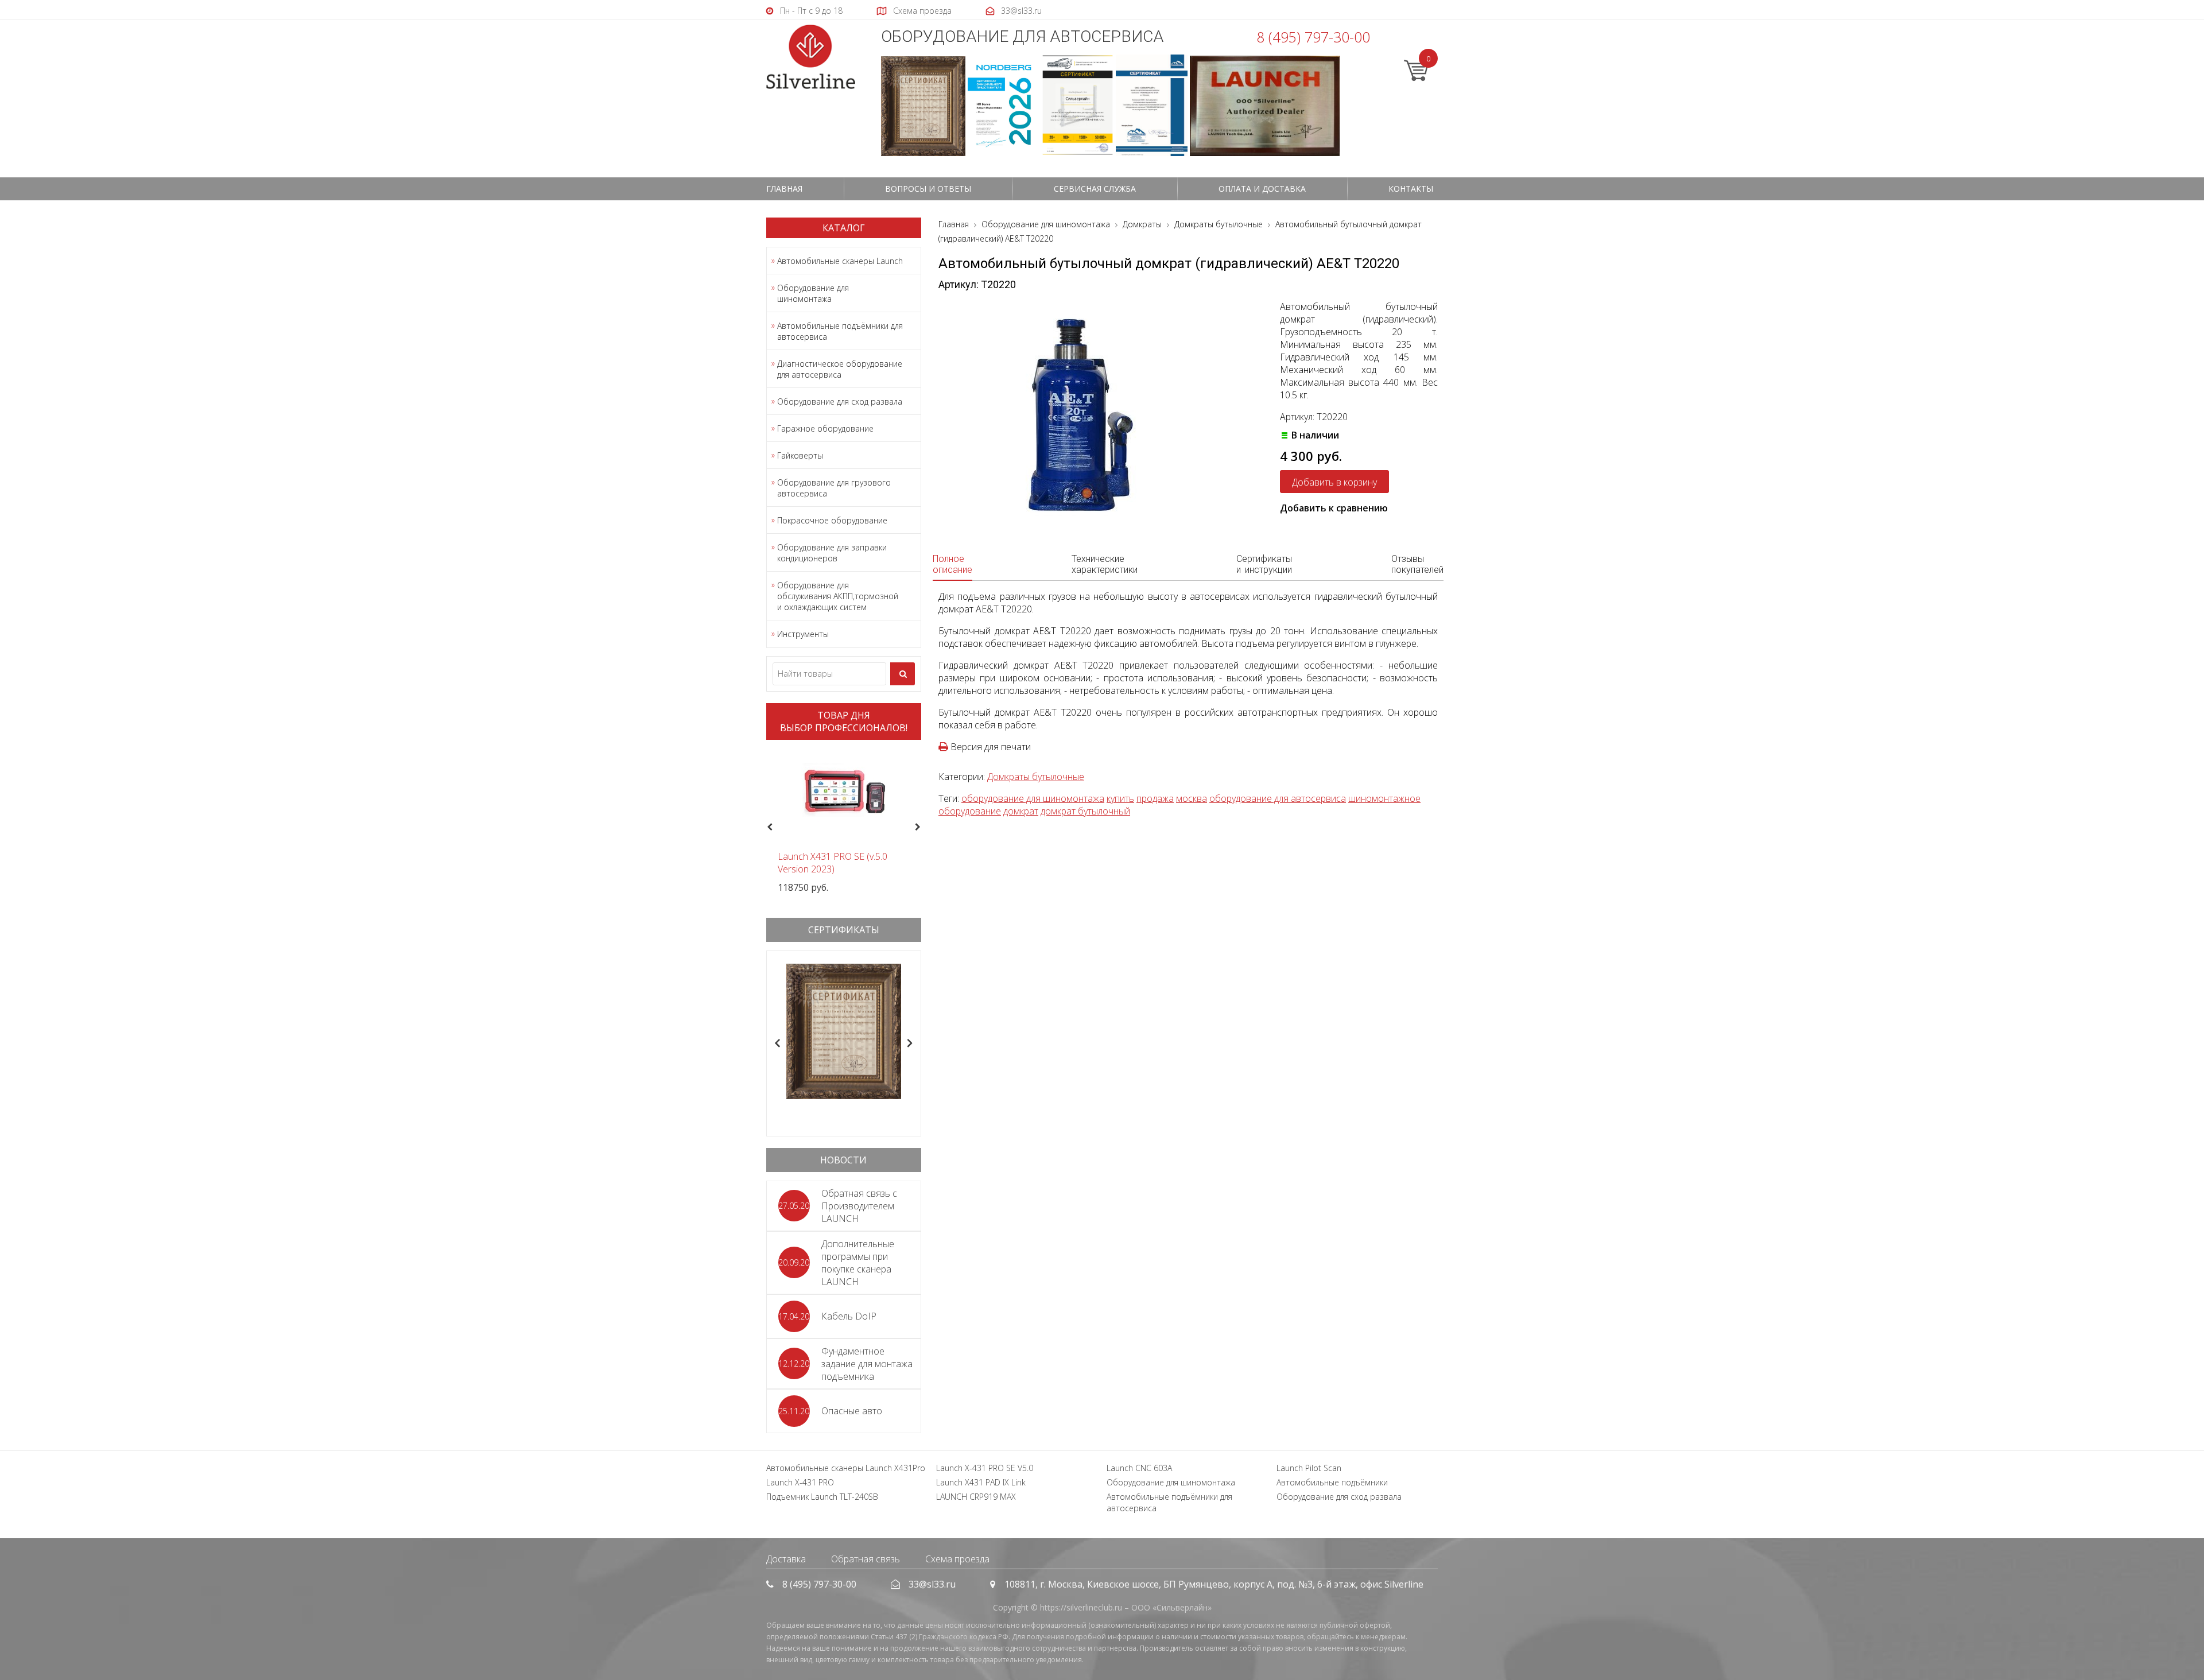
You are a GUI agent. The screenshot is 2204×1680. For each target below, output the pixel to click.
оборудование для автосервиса (1278, 798)
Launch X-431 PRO (800, 1482)
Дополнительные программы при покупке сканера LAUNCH (858, 1263)
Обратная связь (866, 1559)
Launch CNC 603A (1139, 1468)
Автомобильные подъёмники (1332, 1482)
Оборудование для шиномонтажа (813, 293)
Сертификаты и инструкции (1264, 564)
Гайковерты (800, 455)
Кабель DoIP (849, 1316)
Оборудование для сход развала (840, 401)
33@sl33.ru (932, 1584)
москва (1192, 798)
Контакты (1411, 189)
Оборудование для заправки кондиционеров (832, 553)
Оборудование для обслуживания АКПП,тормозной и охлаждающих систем (838, 596)
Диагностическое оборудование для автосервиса (840, 369)
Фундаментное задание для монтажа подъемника (867, 1364)
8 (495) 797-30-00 (1313, 37)
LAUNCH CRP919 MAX (976, 1497)
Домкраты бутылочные (1036, 777)
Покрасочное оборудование (832, 520)
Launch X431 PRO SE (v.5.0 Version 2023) (833, 863)
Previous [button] (768, 828)
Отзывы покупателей (1417, 564)
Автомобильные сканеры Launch (840, 261)
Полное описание (952, 564)
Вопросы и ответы (928, 189)
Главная (784, 189)
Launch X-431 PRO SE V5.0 (985, 1468)
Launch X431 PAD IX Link (981, 1482)
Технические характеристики (1105, 564)
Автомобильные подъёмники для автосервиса (840, 331)
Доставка (786, 1559)
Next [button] (923, 828)
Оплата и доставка (1262, 189)
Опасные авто (852, 1411)
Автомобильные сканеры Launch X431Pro (846, 1468)
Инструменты (803, 634)
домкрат (1021, 811)
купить (1120, 798)
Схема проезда (957, 1559)
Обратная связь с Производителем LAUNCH (859, 1206)
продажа (1155, 798)
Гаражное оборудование (825, 428)
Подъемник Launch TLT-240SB (822, 1497)
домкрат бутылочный (1085, 811)
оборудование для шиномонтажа (1033, 798)
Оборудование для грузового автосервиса (834, 488)
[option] (844, 821)
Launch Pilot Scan (1309, 1468)
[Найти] (903, 674)
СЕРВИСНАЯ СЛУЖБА (1095, 189)
